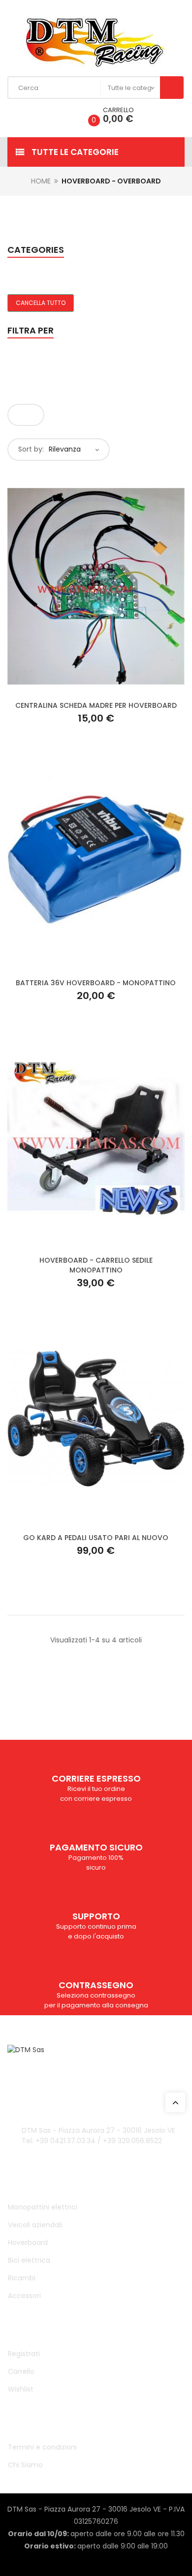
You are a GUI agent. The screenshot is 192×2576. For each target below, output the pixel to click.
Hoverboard (28, 2243)
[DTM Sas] (96, 42)
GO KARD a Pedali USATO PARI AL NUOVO (96, 1538)
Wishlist (21, 2389)
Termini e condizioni (42, 2447)
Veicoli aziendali (35, 2225)
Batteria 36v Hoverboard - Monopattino (96, 983)
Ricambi (22, 2278)
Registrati (24, 2354)
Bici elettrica (29, 2260)
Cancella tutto (41, 303)
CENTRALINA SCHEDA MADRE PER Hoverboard (96, 705)
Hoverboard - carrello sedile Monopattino (96, 1265)
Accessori (24, 2296)
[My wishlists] (65, 115)
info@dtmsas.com (73, 2084)
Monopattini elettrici (43, 2207)
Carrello (21, 2371)
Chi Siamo (25, 2465)
